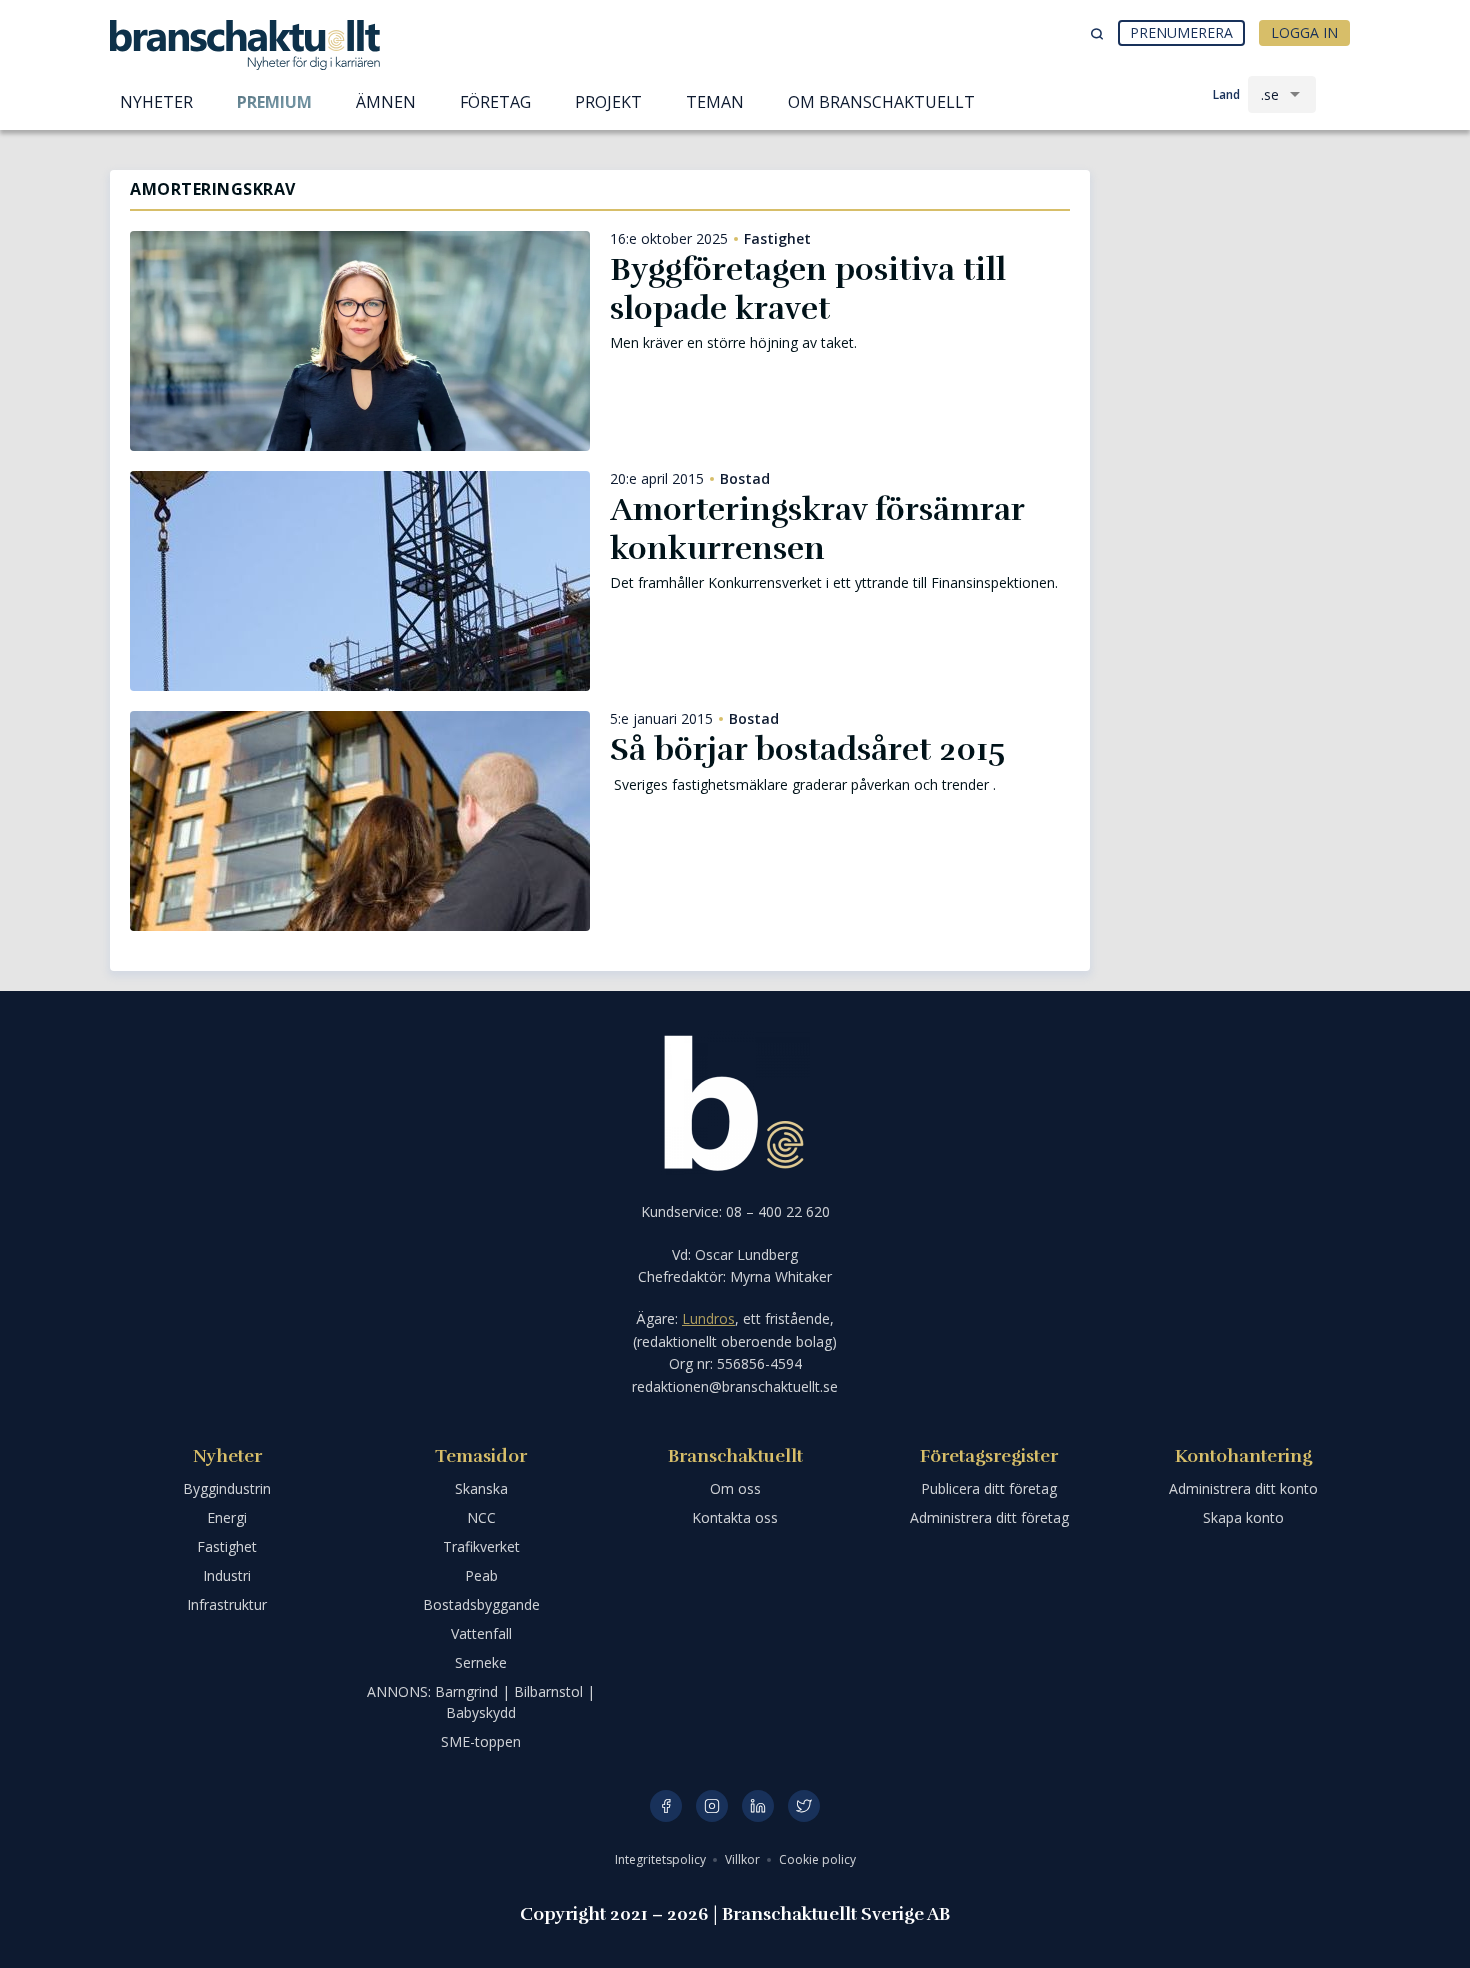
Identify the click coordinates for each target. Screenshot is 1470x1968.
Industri (227, 1575)
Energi (227, 1517)
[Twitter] (804, 1806)
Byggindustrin (227, 1488)
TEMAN (715, 102)
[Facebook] (666, 1806)
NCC (481, 1517)
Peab (481, 1575)
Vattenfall (481, 1633)
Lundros (708, 1318)
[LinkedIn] (758, 1806)
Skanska (481, 1488)
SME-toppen (481, 1741)
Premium (274, 102)
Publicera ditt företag (989, 1488)
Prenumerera (1181, 32)
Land (1226, 94)
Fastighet (777, 239)
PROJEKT (608, 102)
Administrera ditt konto (1243, 1488)
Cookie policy (817, 1859)
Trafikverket (481, 1546)
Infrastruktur (227, 1604)
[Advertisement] (1235, 275)
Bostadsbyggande (481, 1604)
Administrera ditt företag (989, 1517)
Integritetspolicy (662, 1859)
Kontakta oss (735, 1517)
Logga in (1304, 32)
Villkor (744, 1859)
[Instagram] (712, 1806)
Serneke (481, 1662)
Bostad (745, 479)
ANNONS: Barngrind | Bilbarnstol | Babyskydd (481, 1702)
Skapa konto (1243, 1517)
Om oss (735, 1488)
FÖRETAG (495, 102)
